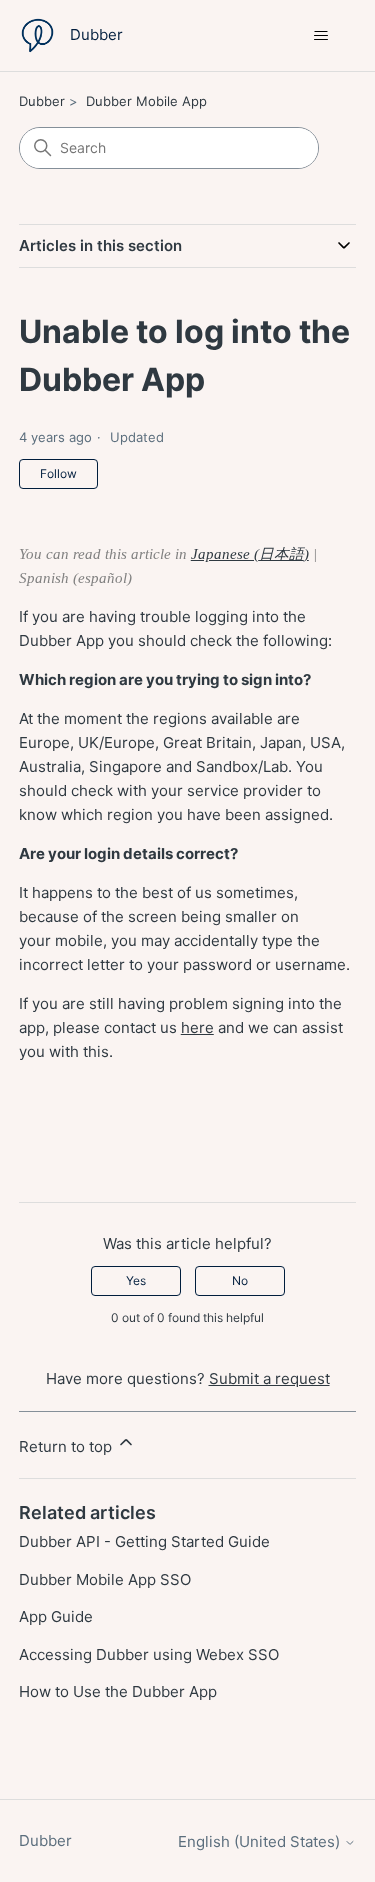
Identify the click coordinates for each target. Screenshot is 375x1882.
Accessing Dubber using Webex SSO (149, 1654)
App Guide (56, 1616)
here (197, 1027)
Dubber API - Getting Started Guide (144, 1541)
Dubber (42, 101)
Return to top (67, 1446)
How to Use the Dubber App (118, 1691)
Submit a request (269, 1378)
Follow (58, 473)
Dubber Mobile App (146, 101)
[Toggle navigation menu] (320, 36)
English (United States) (261, 1841)
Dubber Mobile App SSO (105, 1579)
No (240, 1280)
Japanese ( (225, 554)
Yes (136, 1280)
